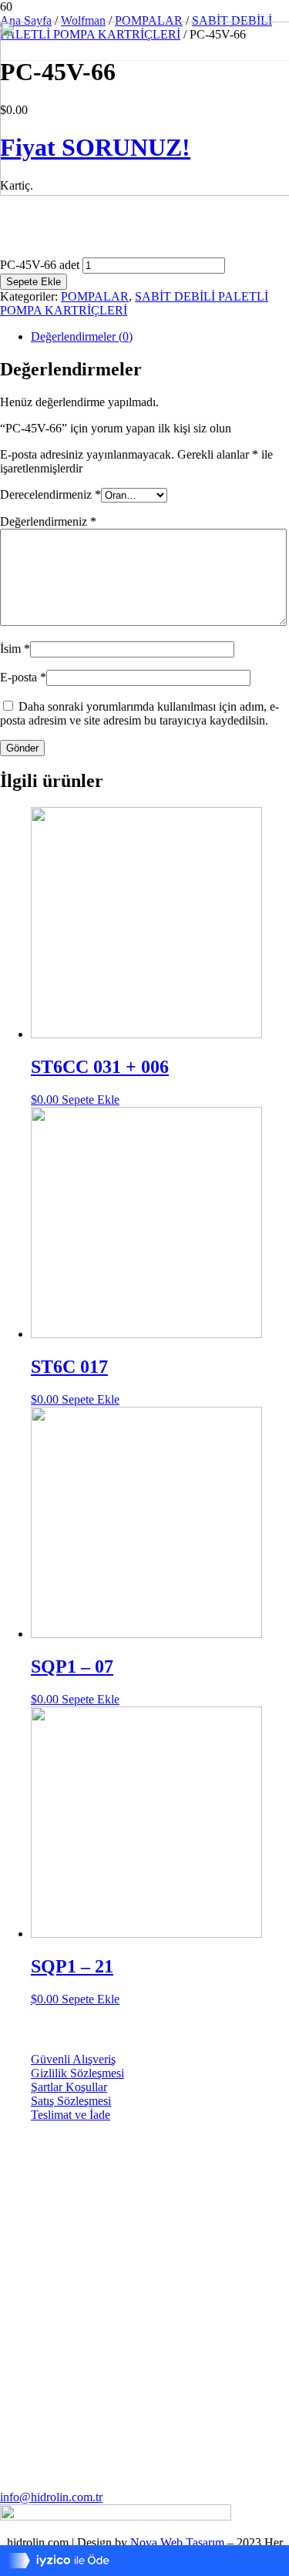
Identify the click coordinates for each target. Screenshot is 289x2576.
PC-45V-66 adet (40, 265)
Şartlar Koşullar (69, 2087)
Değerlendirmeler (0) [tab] (82, 336)
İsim (15, 649)
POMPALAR (95, 296)
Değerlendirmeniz (48, 521)
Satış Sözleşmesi (71, 2101)
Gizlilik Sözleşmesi (77, 2073)
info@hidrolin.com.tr (51, 2497)
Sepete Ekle (34, 282)
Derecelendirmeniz (50, 494)
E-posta (23, 677)
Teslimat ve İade (71, 2115)
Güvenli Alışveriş (73, 2059)
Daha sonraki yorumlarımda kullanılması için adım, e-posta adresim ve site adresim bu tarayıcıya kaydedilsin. (139, 713)
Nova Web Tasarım (177, 2542)
